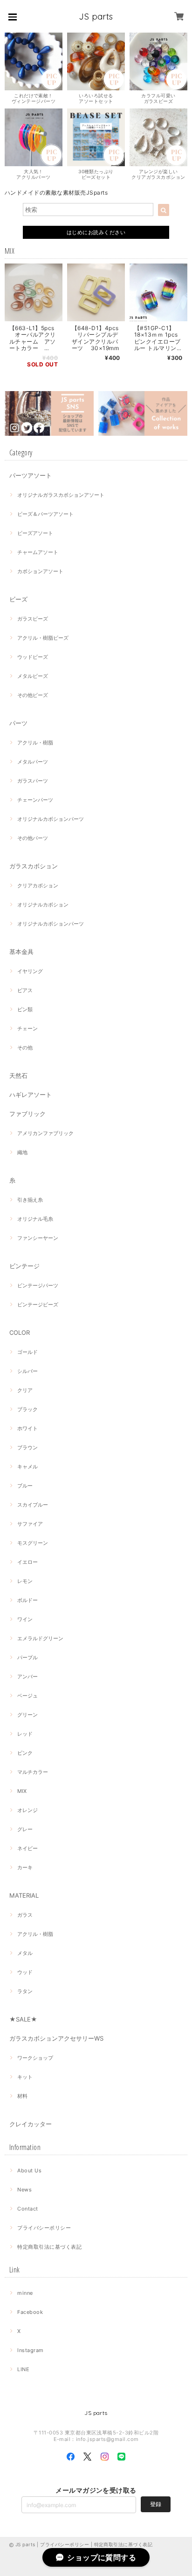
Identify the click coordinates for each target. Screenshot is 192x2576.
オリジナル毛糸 (35, 1219)
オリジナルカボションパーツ (51, 819)
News (24, 2190)
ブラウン (27, 1447)
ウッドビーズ (33, 657)
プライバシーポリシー (44, 2228)
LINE (23, 2369)
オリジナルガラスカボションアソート (61, 495)
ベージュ (27, 1696)
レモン (25, 1581)
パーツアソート (31, 475)
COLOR (20, 1332)
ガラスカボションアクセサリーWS (56, 2038)
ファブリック (27, 1114)
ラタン (25, 1991)
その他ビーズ (33, 695)
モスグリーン (33, 1543)
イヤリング (30, 971)
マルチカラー (33, 1772)
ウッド (25, 1972)
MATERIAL (24, 1895)
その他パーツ (33, 838)
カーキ (25, 1867)
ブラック (27, 1409)
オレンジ (27, 1810)
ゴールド (27, 1352)
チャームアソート (38, 552)
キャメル (27, 1467)
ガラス (25, 1915)
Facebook (30, 2312)
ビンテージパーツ (38, 1285)
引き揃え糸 (30, 1200)
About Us (29, 2170)
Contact (27, 2209)
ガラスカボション (34, 866)
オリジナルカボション (43, 905)
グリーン (27, 1715)
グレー (25, 1829)
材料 (22, 2096)
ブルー (25, 1486)
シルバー (27, 1371)
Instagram (30, 2350)
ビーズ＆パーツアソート (45, 514)
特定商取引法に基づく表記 (49, 2247)
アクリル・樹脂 (35, 743)
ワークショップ (35, 2058)
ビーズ (18, 599)
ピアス (25, 990)
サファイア (30, 1524)
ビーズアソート (35, 533)
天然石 (18, 1075)
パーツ (18, 723)
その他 (25, 1048)
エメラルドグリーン (40, 1638)
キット (25, 2077)
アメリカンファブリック (45, 1133)
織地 (22, 1152)
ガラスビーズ (33, 619)
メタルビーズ (33, 676)
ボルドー (27, 1600)
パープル (27, 1657)
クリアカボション (38, 886)
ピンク (25, 1753)
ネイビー (27, 1848)
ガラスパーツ (33, 781)
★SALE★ (23, 2019)
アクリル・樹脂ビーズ (43, 638)
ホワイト (27, 1428)
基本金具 (21, 952)
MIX (22, 1791)
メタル (25, 1953)
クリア (25, 1390)
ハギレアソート (31, 1095)
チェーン (27, 1028)
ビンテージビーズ (38, 1305)
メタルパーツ (33, 762)
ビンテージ (24, 1266)
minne (25, 2293)
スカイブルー (33, 1505)
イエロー (27, 1562)
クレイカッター (31, 2124)
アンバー (27, 1677)
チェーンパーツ (35, 800)
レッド (25, 1734)
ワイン (25, 1619)
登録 (156, 2504)
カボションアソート (40, 571)
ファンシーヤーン (38, 1238)
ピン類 (25, 1009)
